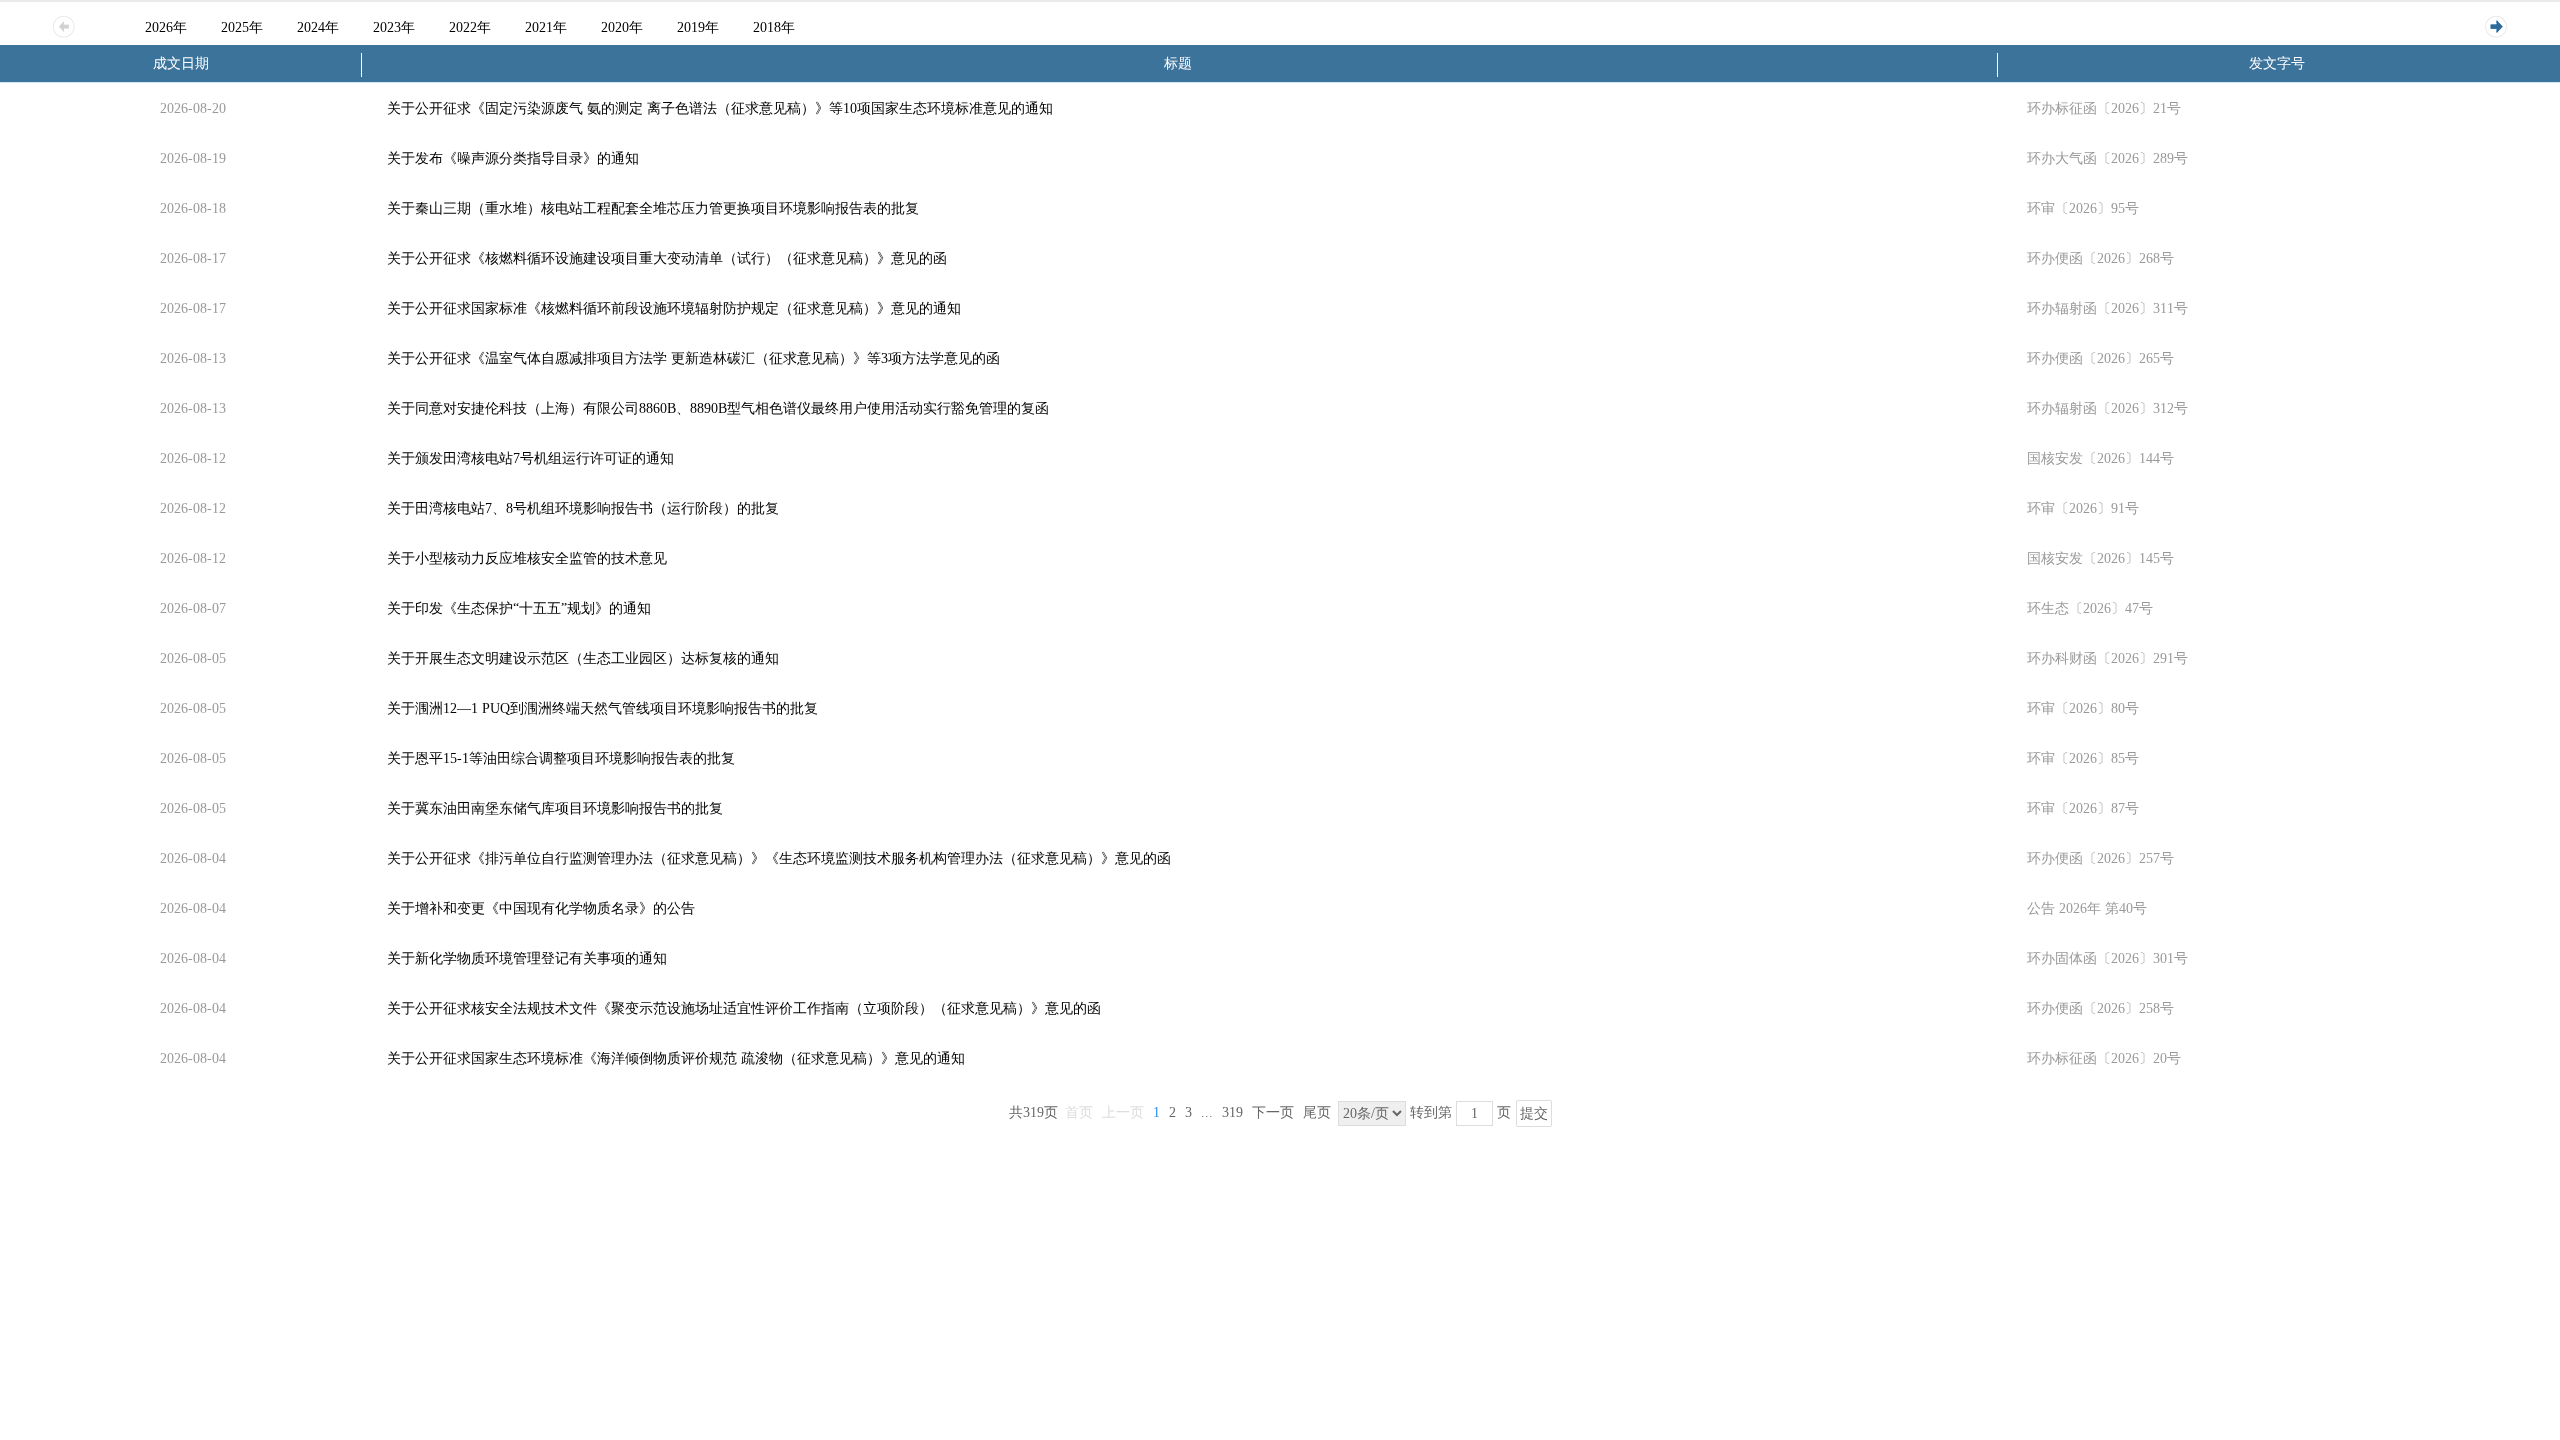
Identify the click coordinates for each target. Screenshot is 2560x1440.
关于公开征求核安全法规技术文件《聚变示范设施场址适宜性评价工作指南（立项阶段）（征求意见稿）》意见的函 (744, 1008)
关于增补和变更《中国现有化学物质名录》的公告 (541, 908)
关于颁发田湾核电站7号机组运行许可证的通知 (530, 458)
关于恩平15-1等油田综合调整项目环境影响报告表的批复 (561, 758)
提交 (1534, 1113)
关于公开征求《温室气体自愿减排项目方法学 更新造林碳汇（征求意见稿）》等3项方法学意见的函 (693, 358)
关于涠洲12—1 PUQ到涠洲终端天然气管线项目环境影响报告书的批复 (602, 708)
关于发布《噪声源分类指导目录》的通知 (513, 158)
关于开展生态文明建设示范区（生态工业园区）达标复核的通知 (583, 658)
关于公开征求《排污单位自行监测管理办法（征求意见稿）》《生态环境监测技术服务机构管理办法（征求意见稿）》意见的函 (779, 858)
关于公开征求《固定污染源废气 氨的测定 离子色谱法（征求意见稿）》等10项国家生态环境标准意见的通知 (720, 108)
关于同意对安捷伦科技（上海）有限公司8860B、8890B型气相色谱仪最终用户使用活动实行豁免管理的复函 (718, 408)
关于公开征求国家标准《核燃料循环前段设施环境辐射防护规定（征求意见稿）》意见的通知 (674, 308)
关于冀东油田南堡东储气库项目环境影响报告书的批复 (555, 808)
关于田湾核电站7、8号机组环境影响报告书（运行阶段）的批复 (583, 508)
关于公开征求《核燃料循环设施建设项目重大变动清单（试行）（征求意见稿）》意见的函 (667, 258)
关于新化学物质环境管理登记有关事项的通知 (527, 958)
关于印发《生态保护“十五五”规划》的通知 (519, 608)
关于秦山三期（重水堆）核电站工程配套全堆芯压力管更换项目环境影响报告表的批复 (653, 208)
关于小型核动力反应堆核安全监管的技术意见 (527, 558)
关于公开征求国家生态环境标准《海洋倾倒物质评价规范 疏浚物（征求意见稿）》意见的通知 (676, 1058)
